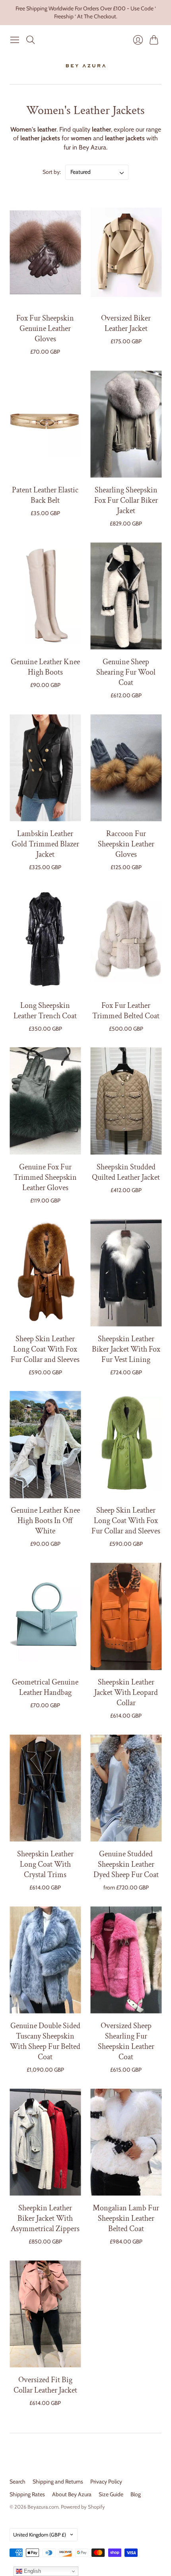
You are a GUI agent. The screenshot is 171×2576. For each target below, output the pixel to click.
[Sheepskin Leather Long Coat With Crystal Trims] (45, 1788)
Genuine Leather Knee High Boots (45, 667)
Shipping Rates (27, 2494)
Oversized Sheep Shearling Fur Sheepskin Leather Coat (126, 2041)
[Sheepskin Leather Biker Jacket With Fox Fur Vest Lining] (126, 1273)
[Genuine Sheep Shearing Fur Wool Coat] (126, 596)
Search (17, 2482)
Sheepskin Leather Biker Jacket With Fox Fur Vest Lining (126, 1349)
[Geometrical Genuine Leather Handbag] (45, 1617)
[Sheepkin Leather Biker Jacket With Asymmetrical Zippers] (45, 2142)
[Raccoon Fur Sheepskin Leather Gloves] (126, 768)
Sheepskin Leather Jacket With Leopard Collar (126, 1692)
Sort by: (52, 172)
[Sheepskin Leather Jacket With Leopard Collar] (126, 1617)
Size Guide (111, 2494)
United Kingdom (40, 2535)
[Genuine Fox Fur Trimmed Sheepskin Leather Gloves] (45, 1101)
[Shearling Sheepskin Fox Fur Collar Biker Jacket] (126, 424)
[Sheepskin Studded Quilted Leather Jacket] (126, 1101)
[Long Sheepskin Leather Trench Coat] (45, 940)
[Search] (31, 40)
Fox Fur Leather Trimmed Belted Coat (126, 1011)
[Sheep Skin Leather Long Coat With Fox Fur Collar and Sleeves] (45, 1273)
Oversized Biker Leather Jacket (126, 323)
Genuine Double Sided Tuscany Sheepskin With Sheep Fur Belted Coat (45, 2041)
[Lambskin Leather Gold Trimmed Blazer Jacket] (45, 768)
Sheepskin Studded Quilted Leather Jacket (126, 1172)
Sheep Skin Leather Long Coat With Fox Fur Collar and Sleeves (45, 1349)
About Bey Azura (72, 2494)
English (32, 2571)
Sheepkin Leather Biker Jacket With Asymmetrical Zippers (45, 2218)
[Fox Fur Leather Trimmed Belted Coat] (126, 940)
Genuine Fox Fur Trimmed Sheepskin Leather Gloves (45, 1177)
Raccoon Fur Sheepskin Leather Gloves (126, 844)
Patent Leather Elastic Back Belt (45, 495)
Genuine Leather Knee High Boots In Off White (45, 1521)
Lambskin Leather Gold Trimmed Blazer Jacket (45, 844)
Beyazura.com (43, 2507)
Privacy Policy (106, 2482)
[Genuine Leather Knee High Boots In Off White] (45, 1445)
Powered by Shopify (83, 2507)
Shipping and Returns (58, 2482)
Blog (136, 2494)
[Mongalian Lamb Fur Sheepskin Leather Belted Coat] (126, 2142)
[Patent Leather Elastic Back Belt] (45, 424)
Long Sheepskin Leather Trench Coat (45, 1011)
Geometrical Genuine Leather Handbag (45, 1687)
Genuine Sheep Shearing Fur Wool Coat (126, 672)
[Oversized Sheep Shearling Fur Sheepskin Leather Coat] (126, 1960)
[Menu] (15, 40)
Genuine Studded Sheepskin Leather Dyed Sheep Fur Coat (126, 1864)
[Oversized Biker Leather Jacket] (126, 253)
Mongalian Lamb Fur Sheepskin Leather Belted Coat (126, 2218)
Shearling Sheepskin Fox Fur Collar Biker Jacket (126, 500)
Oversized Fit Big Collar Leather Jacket (45, 2385)
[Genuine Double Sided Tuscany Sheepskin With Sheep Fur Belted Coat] (45, 1960)
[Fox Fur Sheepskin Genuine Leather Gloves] (45, 253)
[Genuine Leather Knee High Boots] (45, 596)
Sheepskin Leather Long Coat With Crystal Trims (45, 1864)
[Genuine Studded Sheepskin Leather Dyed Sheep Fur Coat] (126, 1788)
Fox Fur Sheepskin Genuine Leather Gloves (45, 329)
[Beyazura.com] (86, 66)
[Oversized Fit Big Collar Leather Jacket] (45, 2314)
